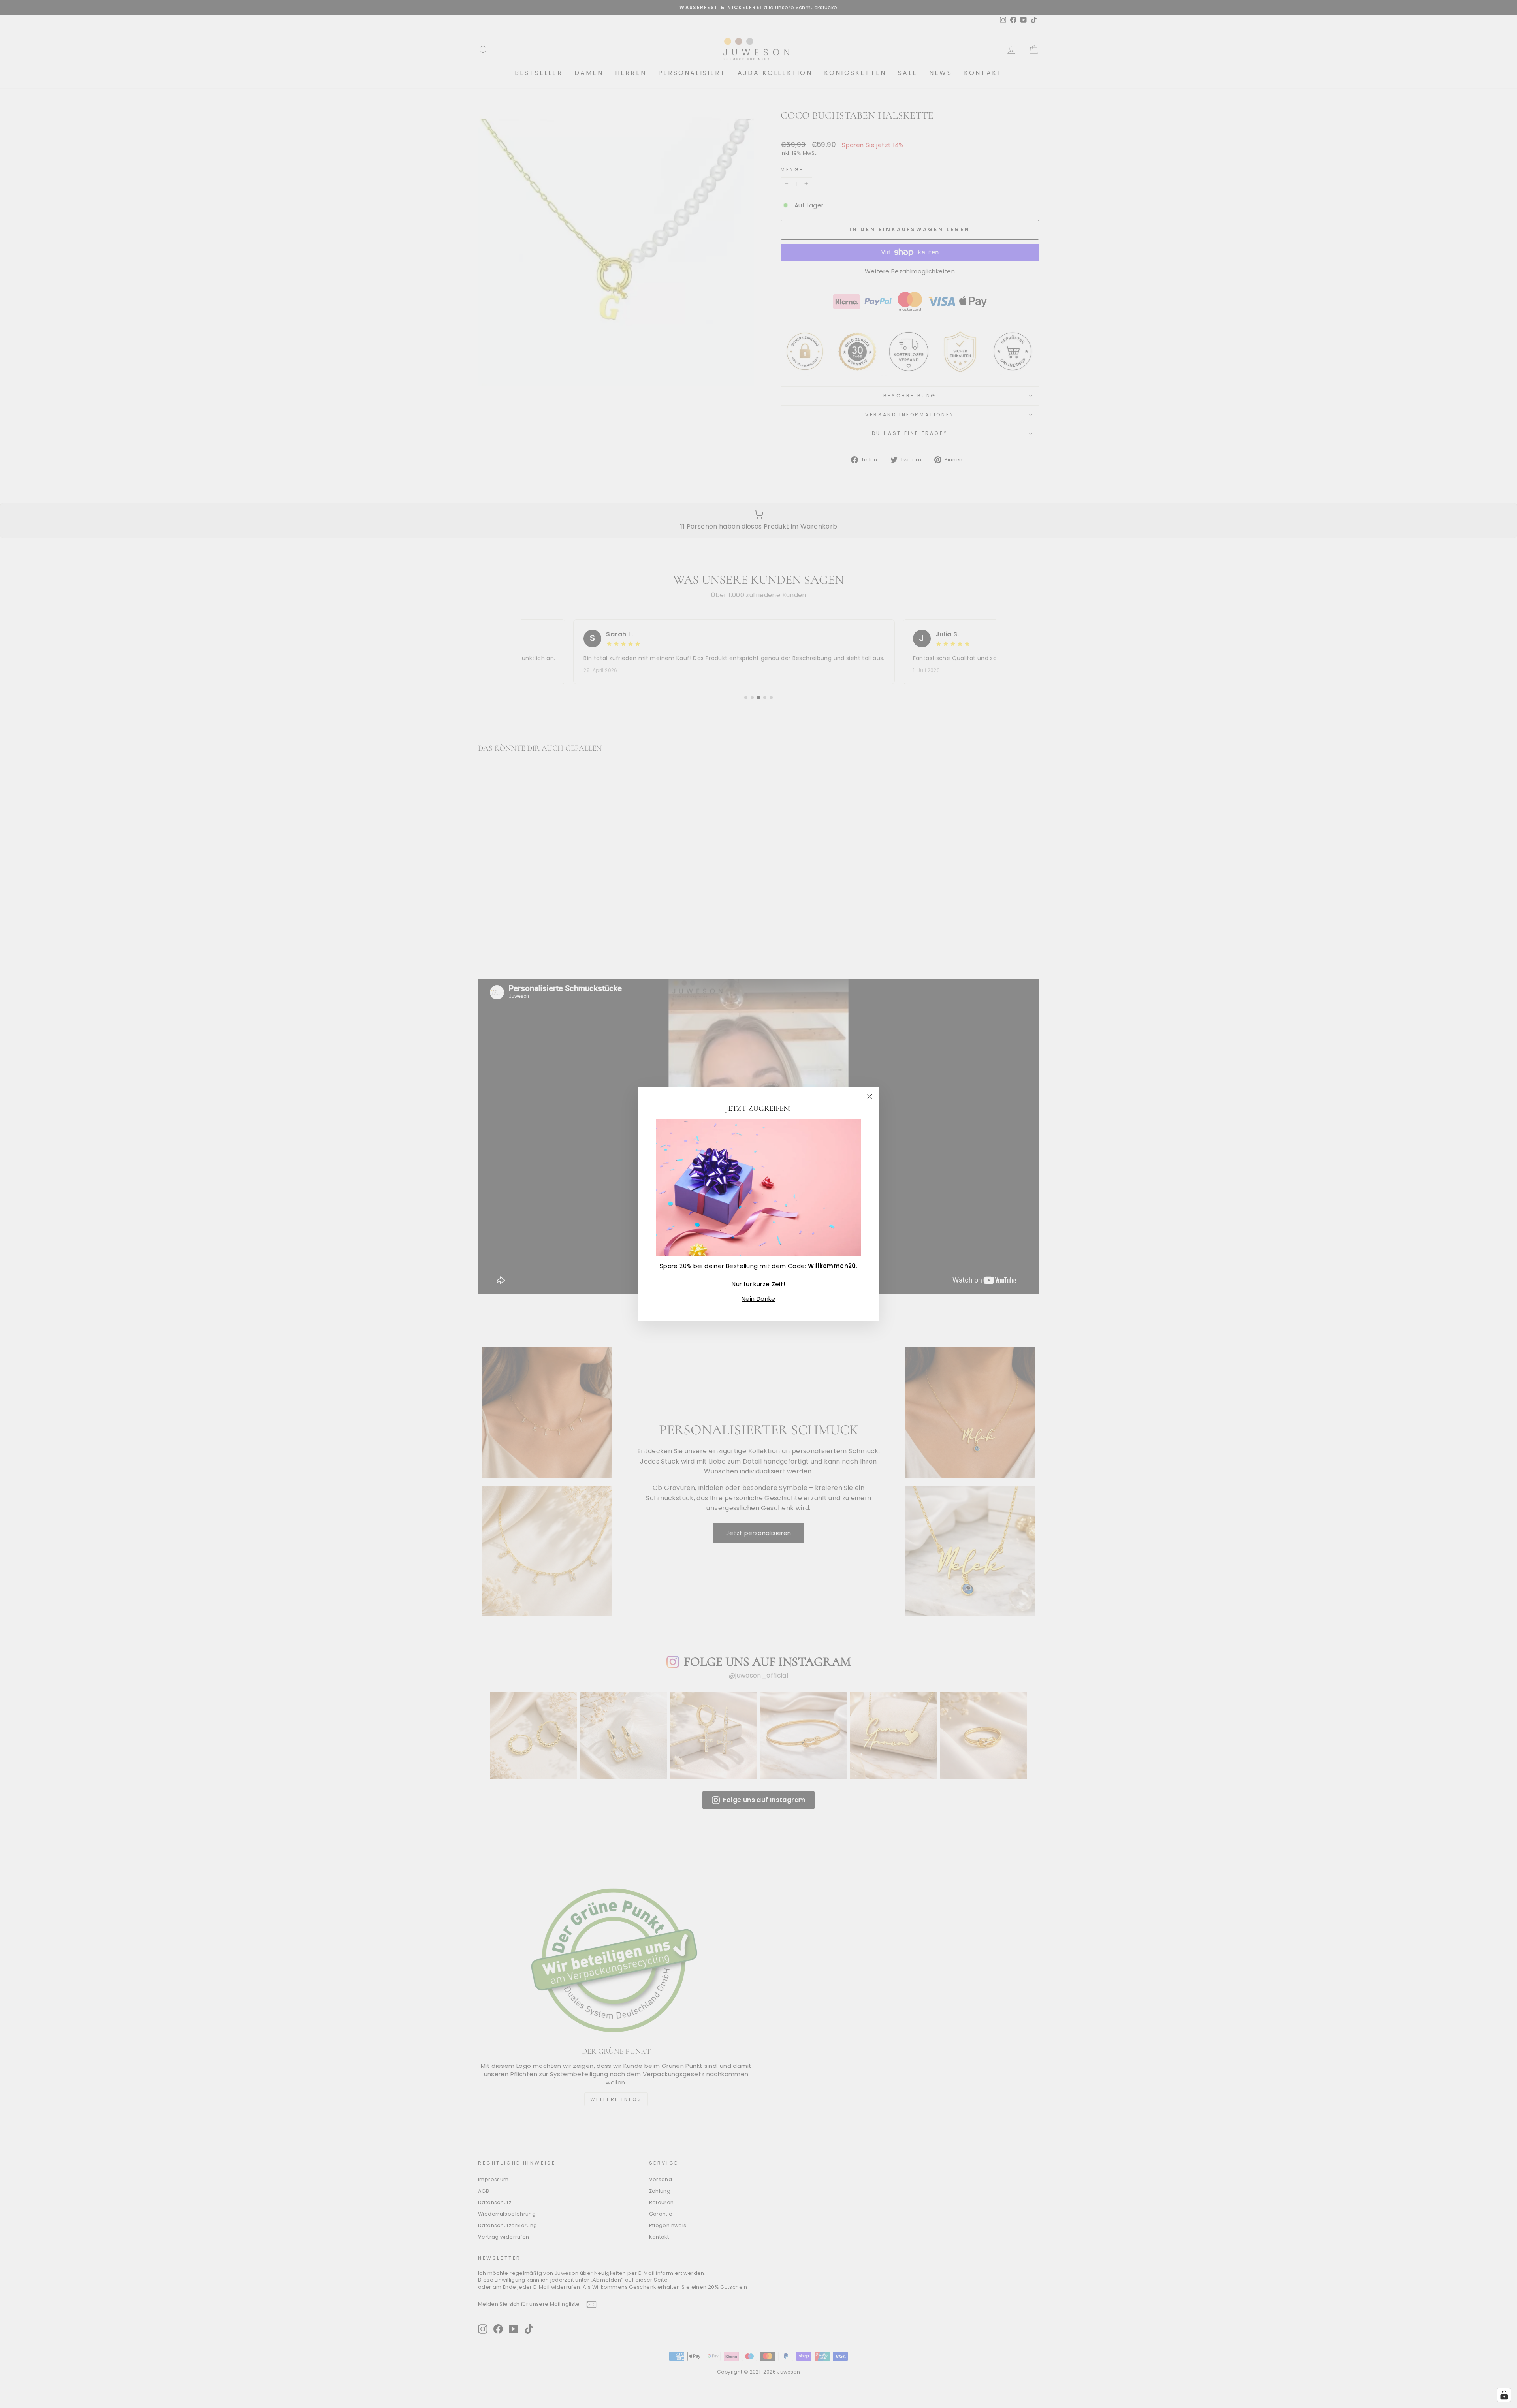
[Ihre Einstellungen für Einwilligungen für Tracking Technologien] (1504, 2395)
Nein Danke (758, 1299)
